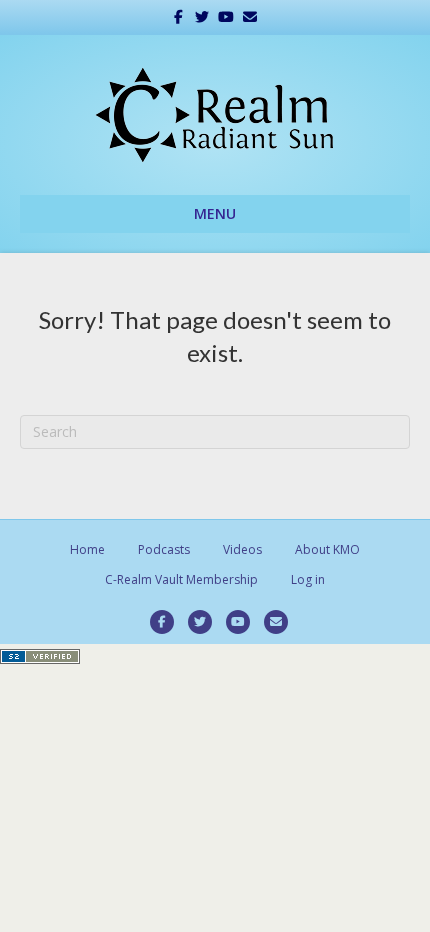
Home (87, 549)
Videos (242, 549)
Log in (308, 579)
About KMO (327, 549)
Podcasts (164, 549)
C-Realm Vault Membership (181, 579)
